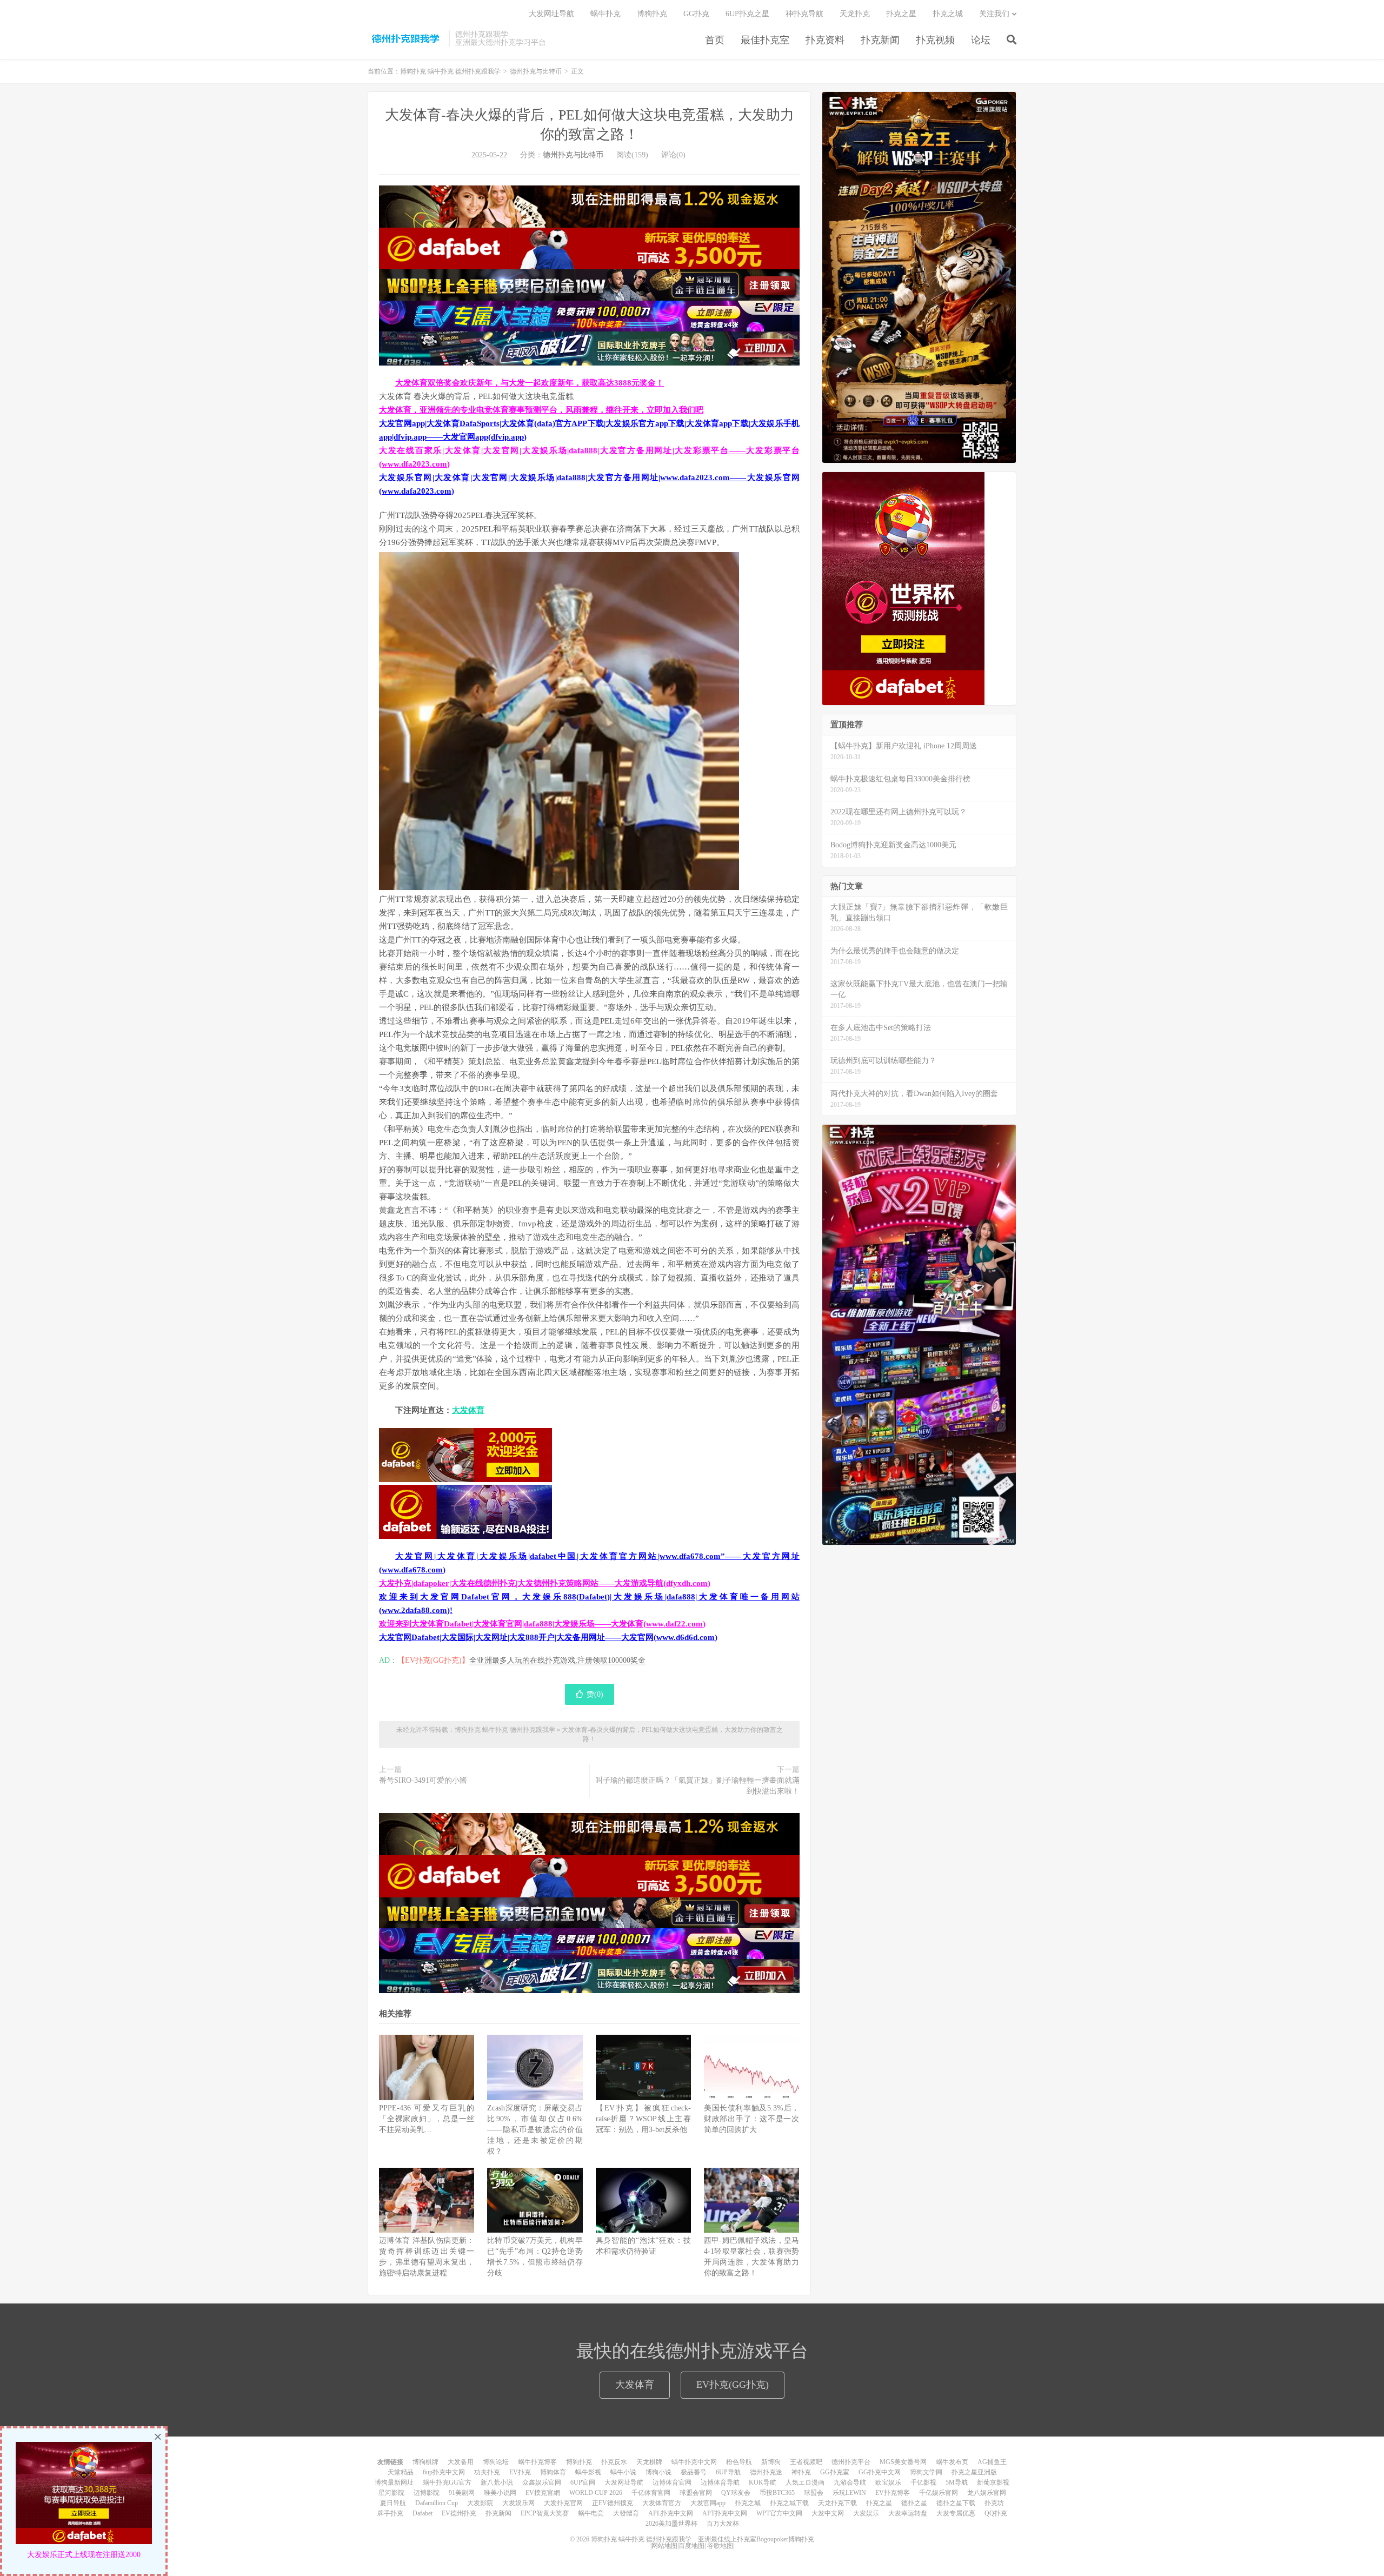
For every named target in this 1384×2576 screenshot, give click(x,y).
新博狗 (771, 2462)
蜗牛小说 (623, 2472)
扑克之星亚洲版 (974, 2472)
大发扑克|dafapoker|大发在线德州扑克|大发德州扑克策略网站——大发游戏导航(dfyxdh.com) (545, 1583)
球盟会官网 (696, 2493)
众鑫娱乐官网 (542, 2482)
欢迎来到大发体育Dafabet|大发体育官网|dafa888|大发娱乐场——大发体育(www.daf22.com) (542, 1624)
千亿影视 (923, 2482)
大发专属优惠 (956, 2513)
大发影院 (480, 2503)
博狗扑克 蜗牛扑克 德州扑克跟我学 (405, 38)
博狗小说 (658, 2472)
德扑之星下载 (956, 2503)
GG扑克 (696, 14)
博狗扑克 (652, 14)
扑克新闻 (880, 40)
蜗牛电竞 (591, 2513)
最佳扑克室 (765, 40)
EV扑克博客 (893, 2493)
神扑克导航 (804, 14)
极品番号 (694, 2472)
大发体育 (468, 1410)
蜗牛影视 (588, 2472)
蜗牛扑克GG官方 (447, 2482)
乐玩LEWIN (849, 2493)
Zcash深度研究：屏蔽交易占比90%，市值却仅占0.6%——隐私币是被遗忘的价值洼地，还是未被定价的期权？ (535, 2130)
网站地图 (664, 2546)
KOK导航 (763, 2482)
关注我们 (994, 14)
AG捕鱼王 (992, 2462)
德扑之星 (914, 2503)
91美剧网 (462, 2493)
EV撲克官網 (543, 2493)
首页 (715, 40)
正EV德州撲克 (613, 2503)
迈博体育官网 (672, 2482)
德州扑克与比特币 (536, 71)
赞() (595, 1694)
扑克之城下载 (789, 2503)
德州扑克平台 (851, 2462)
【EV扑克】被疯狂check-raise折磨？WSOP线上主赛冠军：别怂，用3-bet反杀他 (643, 2119)
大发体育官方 (662, 2503)
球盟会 (814, 2493)
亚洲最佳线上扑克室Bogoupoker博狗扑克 (755, 2539)
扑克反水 (614, 2462)
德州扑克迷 (766, 2472)
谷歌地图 (720, 2546)
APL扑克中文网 (671, 2513)
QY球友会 (736, 2493)
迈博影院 (427, 2493)
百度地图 (691, 2546)
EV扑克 (520, 2472)
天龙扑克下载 (837, 2503)
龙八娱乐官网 (987, 2493)
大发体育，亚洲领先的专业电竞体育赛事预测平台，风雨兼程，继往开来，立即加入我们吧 (541, 410)
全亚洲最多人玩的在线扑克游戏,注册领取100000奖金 (557, 1660)
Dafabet (422, 2513)
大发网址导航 (551, 14)
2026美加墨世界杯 (671, 2524)
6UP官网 (583, 2482)
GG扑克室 (835, 2472)
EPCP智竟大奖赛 (545, 2513)
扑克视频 (935, 40)
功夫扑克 (487, 2472)
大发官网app (708, 2503)
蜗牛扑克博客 (537, 2462)
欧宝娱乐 (888, 2482)
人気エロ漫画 (805, 2482)
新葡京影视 (993, 2482)
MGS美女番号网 (903, 2462)
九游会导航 (850, 2482)
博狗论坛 (496, 2462)
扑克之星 (901, 14)
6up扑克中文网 (444, 2472)
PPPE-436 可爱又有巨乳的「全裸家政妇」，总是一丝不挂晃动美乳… (427, 2119)
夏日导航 (393, 2503)
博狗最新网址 (394, 2482)
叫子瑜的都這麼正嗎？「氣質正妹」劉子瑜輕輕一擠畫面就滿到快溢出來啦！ (697, 1786)
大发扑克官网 (563, 2503)
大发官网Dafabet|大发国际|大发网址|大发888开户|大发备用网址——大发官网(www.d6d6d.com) (548, 1637)
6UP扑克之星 (747, 14)
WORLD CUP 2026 (596, 2493)
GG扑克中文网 (880, 2472)
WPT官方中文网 (779, 2513)
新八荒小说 (497, 2482)
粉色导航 (739, 2462)
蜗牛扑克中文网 (694, 2462)
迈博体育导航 (720, 2482)
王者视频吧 (806, 2462)
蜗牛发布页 (952, 2462)
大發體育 (626, 2513)
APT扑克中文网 (725, 2513)
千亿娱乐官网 (939, 2493)
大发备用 (461, 2462)
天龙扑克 (855, 14)
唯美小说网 (500, 2493)
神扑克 (801, 2472)
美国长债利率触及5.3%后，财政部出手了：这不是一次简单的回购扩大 (751, 2119)
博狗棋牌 (425, 2462)
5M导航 (957, 2482)
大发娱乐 (866, 2513)
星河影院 (391, 2493)
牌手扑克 (390, 2513)
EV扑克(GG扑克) (733, 2385)
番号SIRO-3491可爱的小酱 (423, 1780)
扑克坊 (994, 2503)
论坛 (981, 40)
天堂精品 (401, 2472)
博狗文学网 (926, 2472)
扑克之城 (948, 14)
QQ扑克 (996, 2513)
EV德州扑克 (459, 2513)
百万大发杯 (723, 2524)
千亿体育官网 (651, 2493)
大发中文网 (828, 2513)
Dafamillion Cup (437, 2503)
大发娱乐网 (518, 2503)
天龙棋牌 (649, 2462)
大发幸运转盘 (908, 2513)
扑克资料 (825, 40)
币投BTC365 (777, 2493)
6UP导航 (728, 2472)
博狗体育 (553, 2472)
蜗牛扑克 (605, 14)
